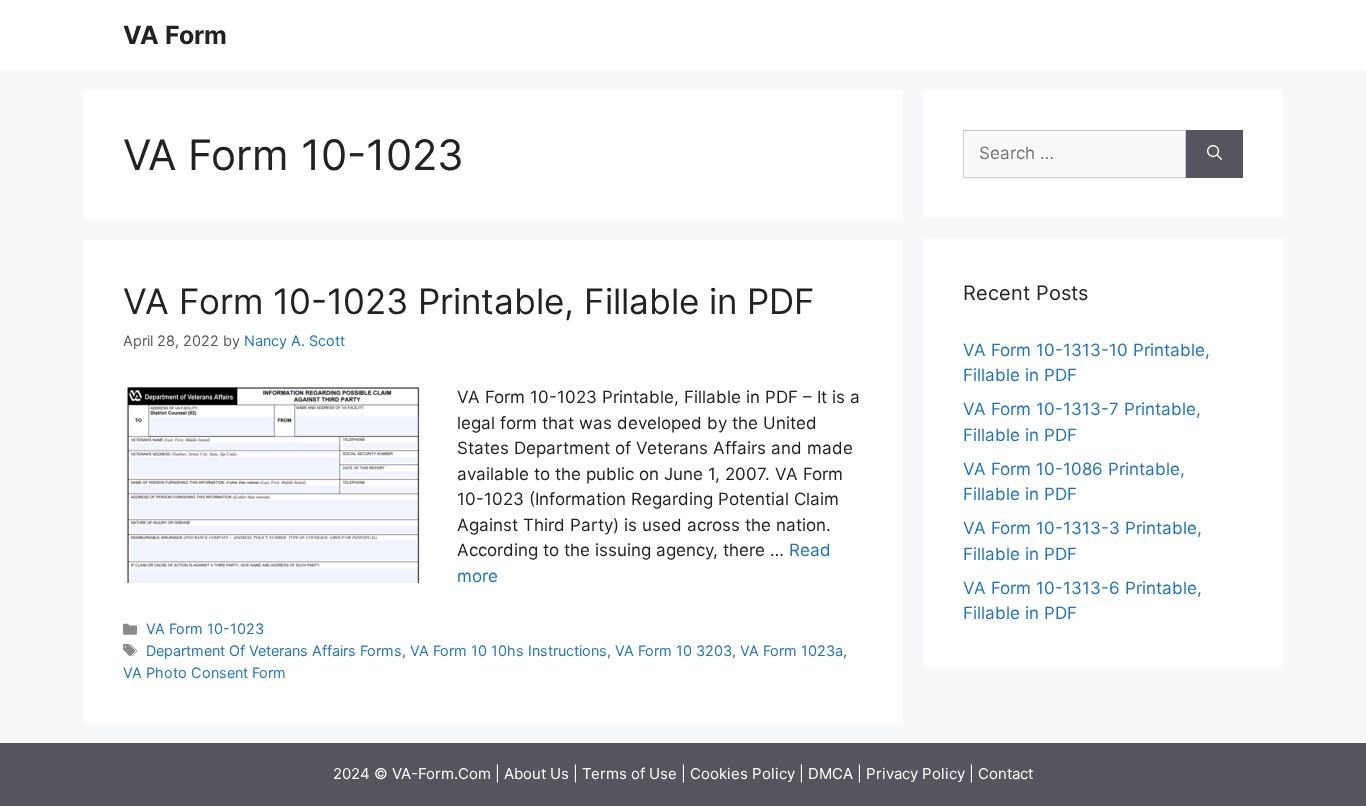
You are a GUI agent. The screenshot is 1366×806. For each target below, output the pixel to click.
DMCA (830, 773)
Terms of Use (629, 773)
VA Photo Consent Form (204, 672)
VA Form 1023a (791, 650)
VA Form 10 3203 (673, 650)
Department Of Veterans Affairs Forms (274, 650)
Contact (1005, 773)
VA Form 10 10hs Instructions (508, 650)
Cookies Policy (742, 773)
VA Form (175, 35)
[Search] (1214, 154)
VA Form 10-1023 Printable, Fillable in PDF (469, 301)
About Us (536, 773)
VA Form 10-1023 (205, 628)
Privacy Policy (915, 773)
